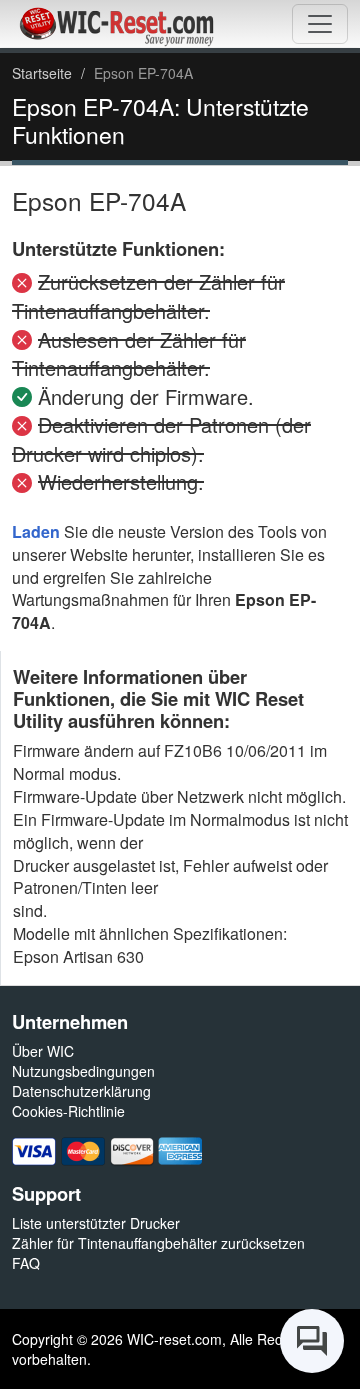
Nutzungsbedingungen (83, 1071)
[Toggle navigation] (320, 24)
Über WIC (43, 1051)
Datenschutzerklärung (81, 1091)
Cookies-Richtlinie (68, 1111)
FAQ (26, 1263)
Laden (36, 531)
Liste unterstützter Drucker (96, 1223)
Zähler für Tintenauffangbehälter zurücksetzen (158, 1243)
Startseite (42, 73)
